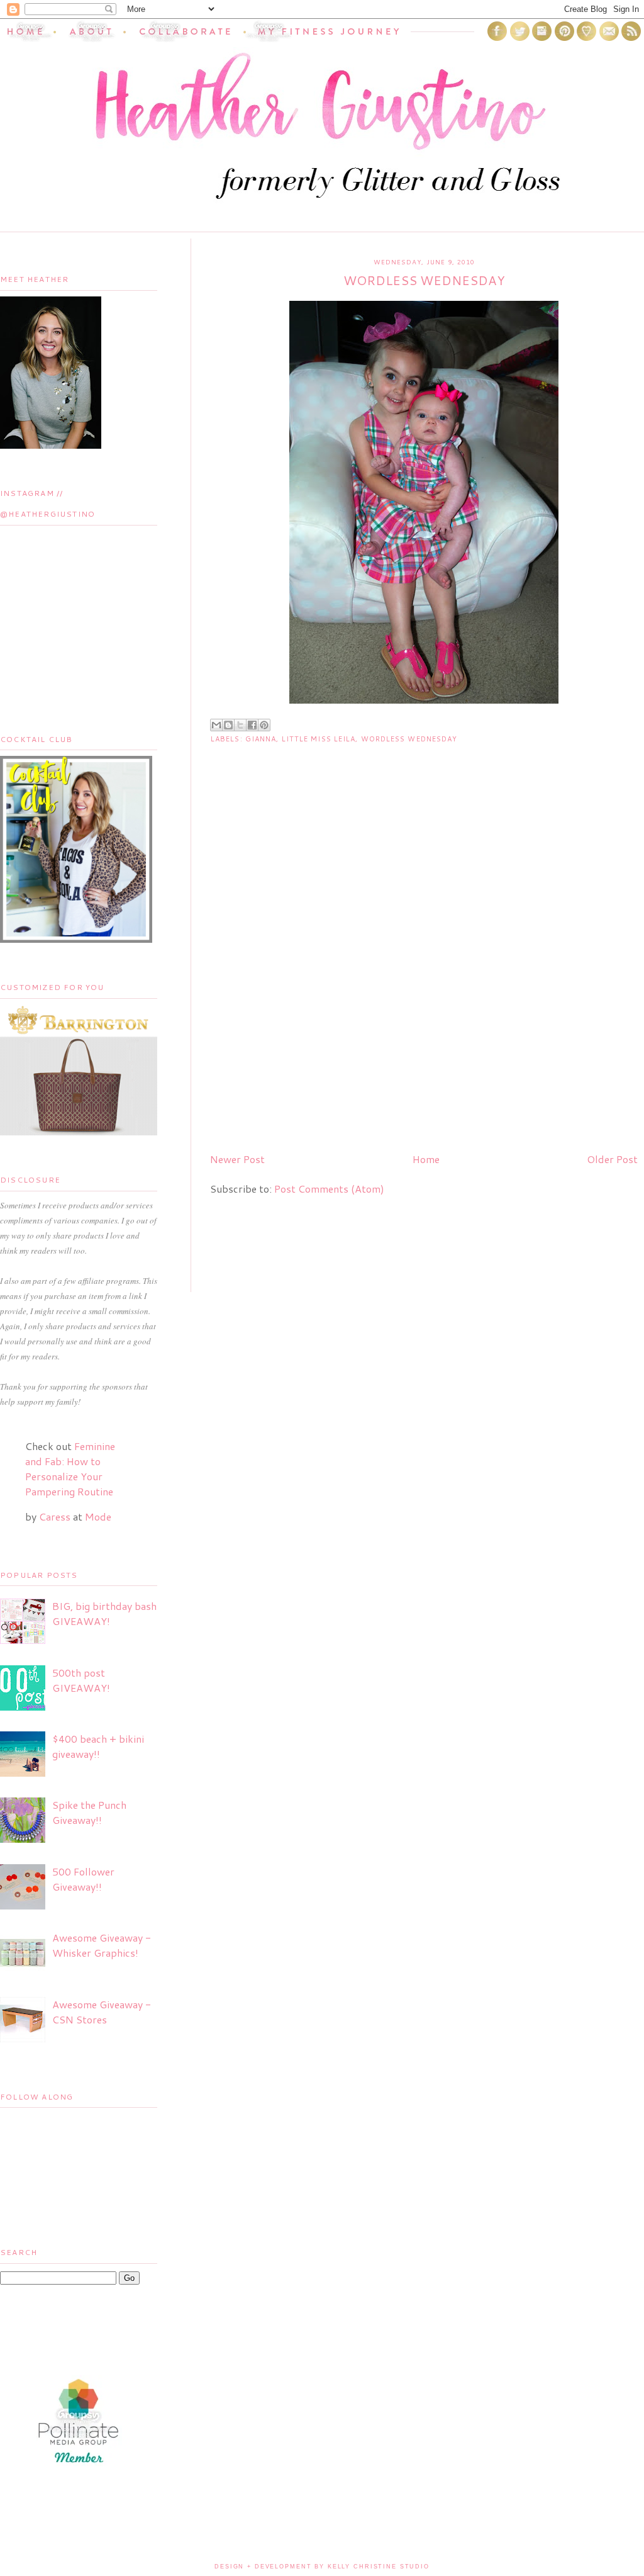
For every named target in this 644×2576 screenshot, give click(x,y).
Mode (98, 1516)
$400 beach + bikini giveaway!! (98, 1746)
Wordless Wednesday (409, 739)
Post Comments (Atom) (329, 1189)
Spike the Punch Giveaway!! (89, 1812)
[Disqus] (424, 981)
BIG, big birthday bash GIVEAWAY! (104, 1613)
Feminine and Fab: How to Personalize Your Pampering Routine (70, 1469)
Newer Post (237, 1159)
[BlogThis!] (228, 725)
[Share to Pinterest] (264, 725)
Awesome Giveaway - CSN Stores (102, 2012)
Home (426, 1159)
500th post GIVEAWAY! (81, 1680)
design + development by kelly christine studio (322, 2567)
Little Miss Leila (319, 739)
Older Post (612, 1159)
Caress (55, 1516)
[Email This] (216, 725)
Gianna (261, 739)
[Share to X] (240, 725)
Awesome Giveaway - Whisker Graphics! (102, 1945)
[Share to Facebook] (252, 725)
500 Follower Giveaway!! (83, 1879)
